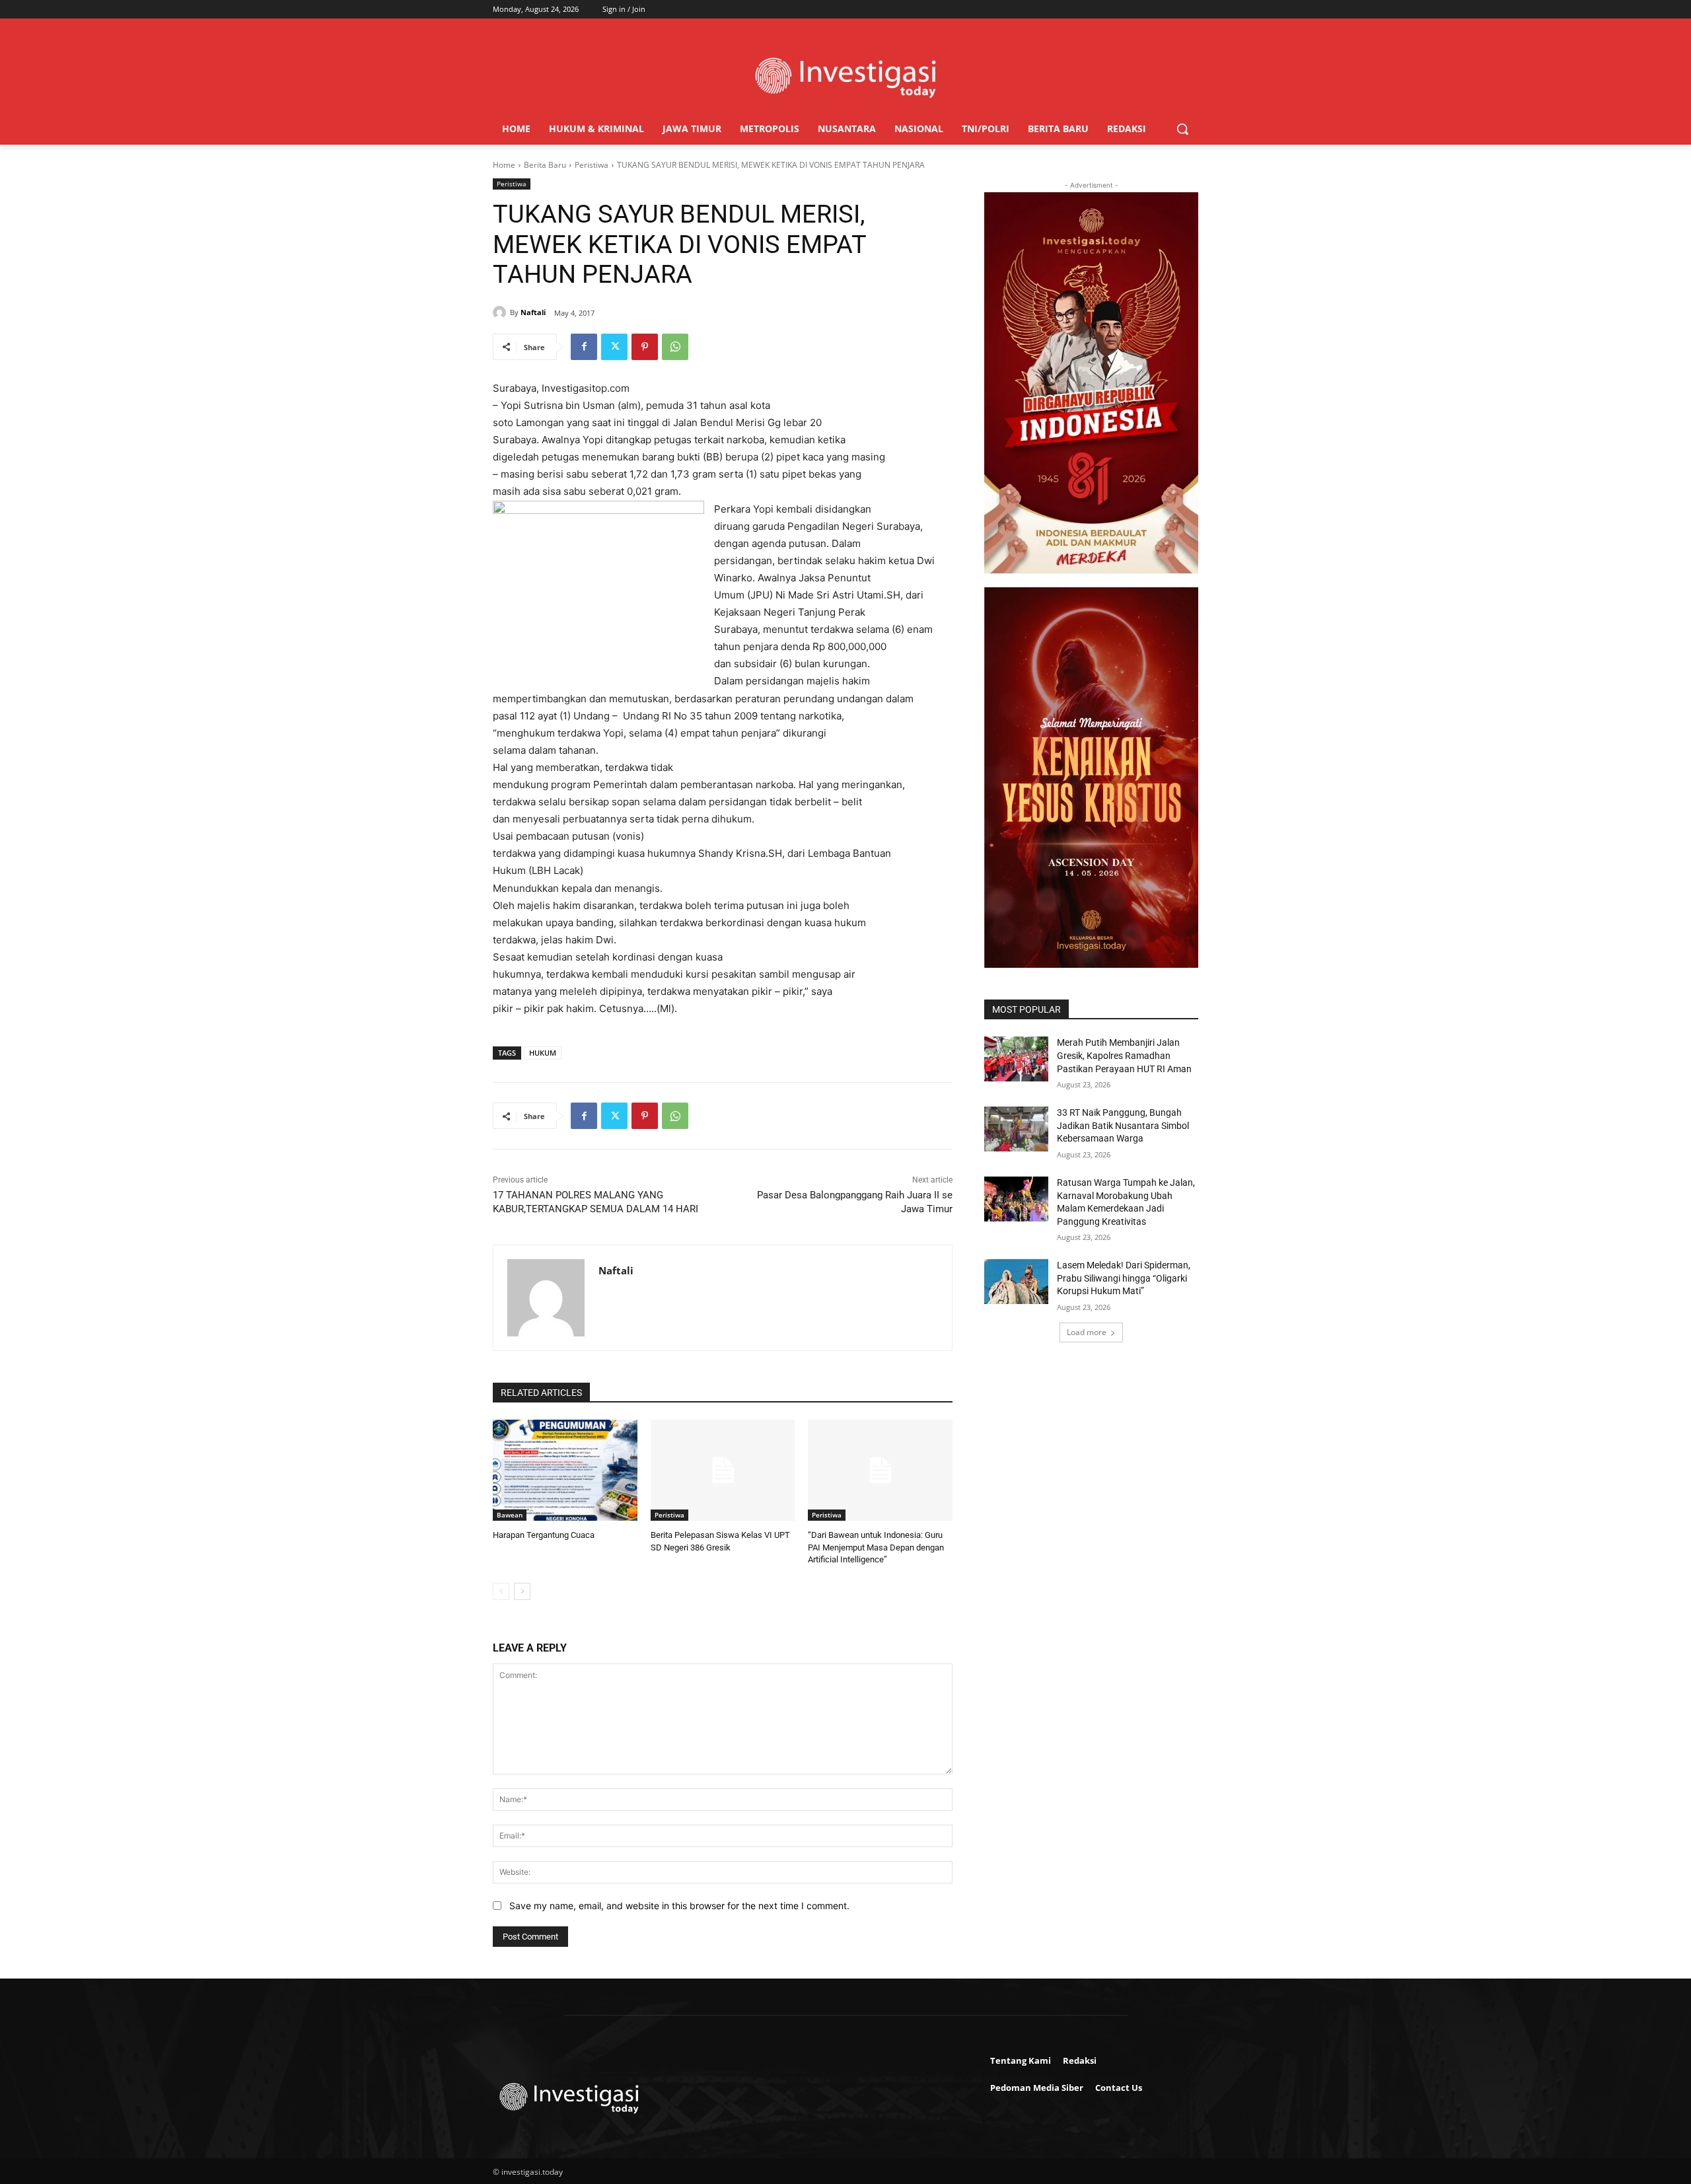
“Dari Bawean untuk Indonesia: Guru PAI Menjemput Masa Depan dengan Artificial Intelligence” (876, 1547)
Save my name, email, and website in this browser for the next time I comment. (679, 1906)
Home (504, 165)
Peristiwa (592, 165)
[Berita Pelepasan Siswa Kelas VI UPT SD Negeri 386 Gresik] (723, 1470)
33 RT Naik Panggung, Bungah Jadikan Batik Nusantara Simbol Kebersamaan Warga (1123, 1125)
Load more (1087, 1332)
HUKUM (543, 1053)
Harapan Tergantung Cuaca (544, 1535)
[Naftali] (501, 312)
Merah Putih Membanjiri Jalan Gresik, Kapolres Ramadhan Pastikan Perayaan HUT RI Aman (1124, 1055)
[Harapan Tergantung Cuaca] (565, 1470)
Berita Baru (545, 165)
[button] (1182, 129)
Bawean (510, 1515)
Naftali (533, 312)
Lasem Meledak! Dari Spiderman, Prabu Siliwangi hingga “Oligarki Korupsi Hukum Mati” (1124, 1278)
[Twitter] (614, 347)
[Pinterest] (645, 347)
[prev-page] (501, 1591)
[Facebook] (584, 347)
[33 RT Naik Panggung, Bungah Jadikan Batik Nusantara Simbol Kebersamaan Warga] (1016, 1129)
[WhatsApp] (675, 347)
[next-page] (522, 1591)
